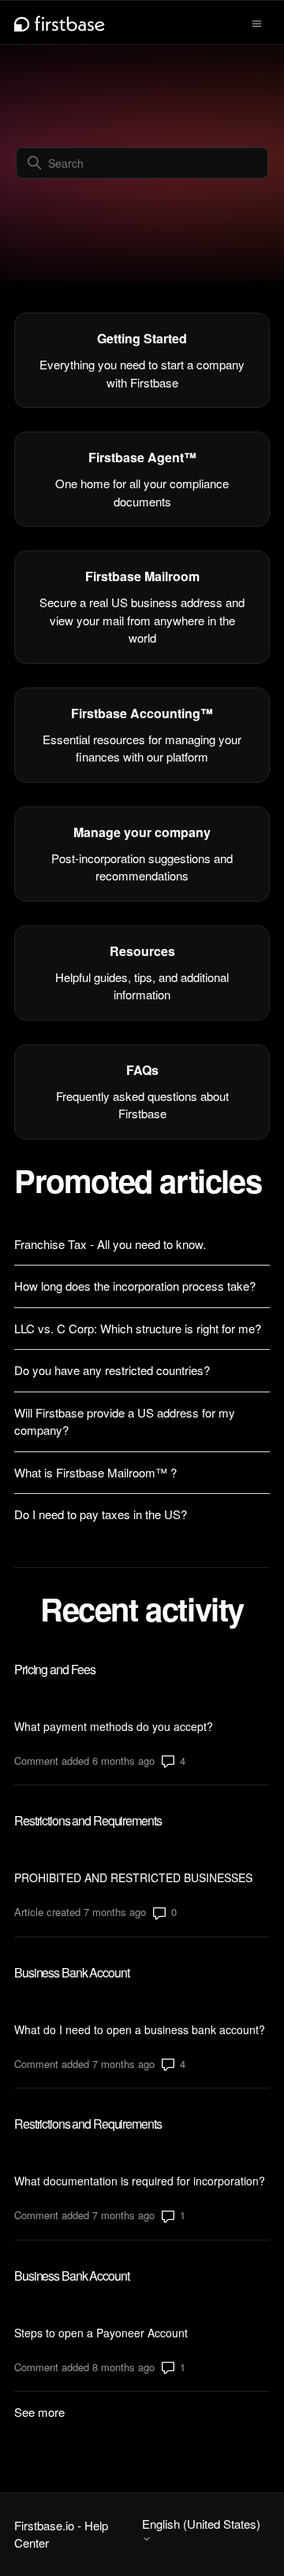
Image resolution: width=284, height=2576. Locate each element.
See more (39, 2412)
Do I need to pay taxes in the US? (101, 1514)
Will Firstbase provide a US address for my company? (125, 1421)
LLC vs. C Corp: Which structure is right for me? (138, 1328)
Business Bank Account (71, 1972)
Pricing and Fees (55, 1669)
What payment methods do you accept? (114, 1726)
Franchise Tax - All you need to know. (110, 1244)
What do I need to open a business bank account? (140, 2029)
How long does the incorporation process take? (135, 1286)
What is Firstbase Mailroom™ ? (95, 1472)
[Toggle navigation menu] (257, 22)
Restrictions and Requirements (88, 1820)
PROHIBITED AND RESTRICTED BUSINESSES (133, 1877)
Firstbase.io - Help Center (61, 2534)
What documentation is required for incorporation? (140, 2181)
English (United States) (201, 2524)
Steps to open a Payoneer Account (101, 2333)
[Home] (60, 22)
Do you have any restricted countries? (112, 1370)
